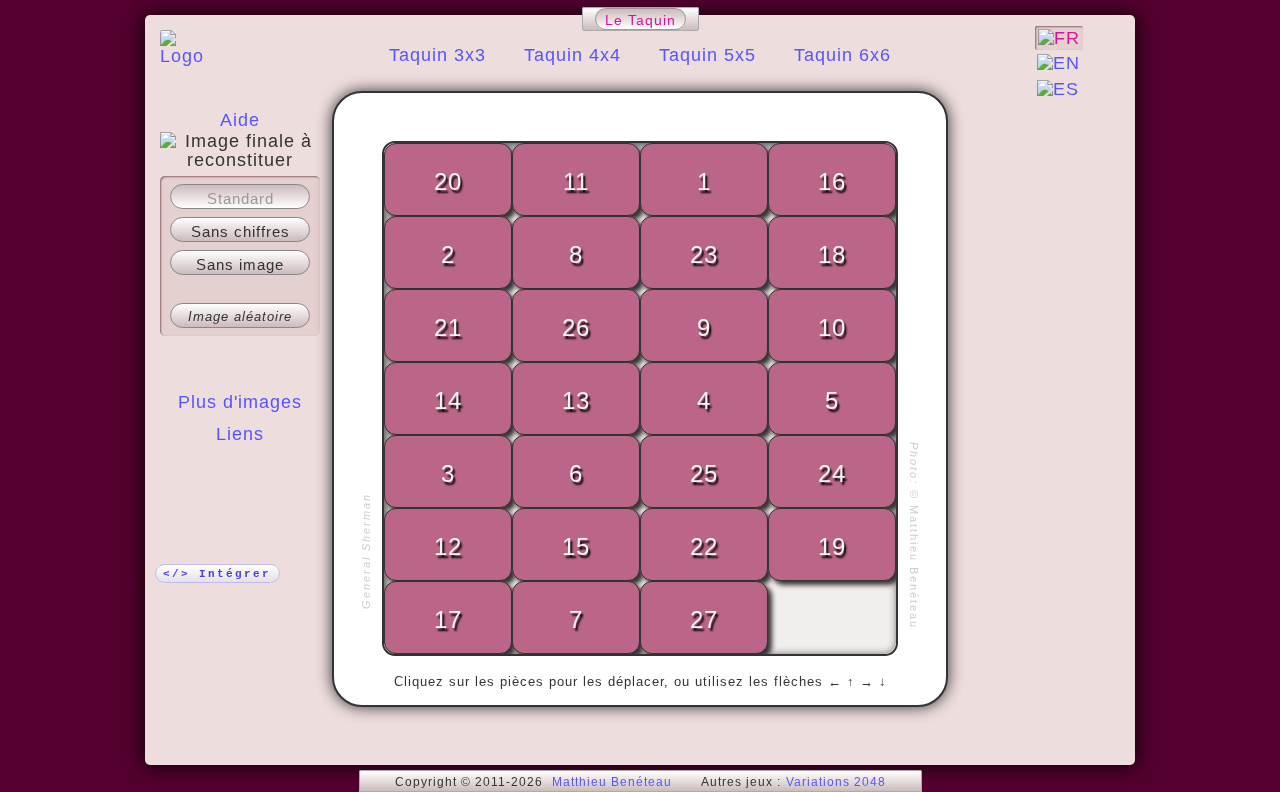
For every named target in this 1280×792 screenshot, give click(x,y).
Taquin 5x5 (707, 55)
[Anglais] (1058, 63)
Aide (240, 120)
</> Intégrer (217, 574)
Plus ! (240, 474)
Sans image (240, 264)
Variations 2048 (836, 782)
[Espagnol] (1058, 89)
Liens (240, 434)
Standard (240, 198)
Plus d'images (240, 402)
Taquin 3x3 (437, 55)
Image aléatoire (240, 316)
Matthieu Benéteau (612, 782)
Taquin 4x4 (572, 55)
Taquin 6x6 (842, 55)
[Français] (1059, 38)
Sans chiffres (240, 231)
